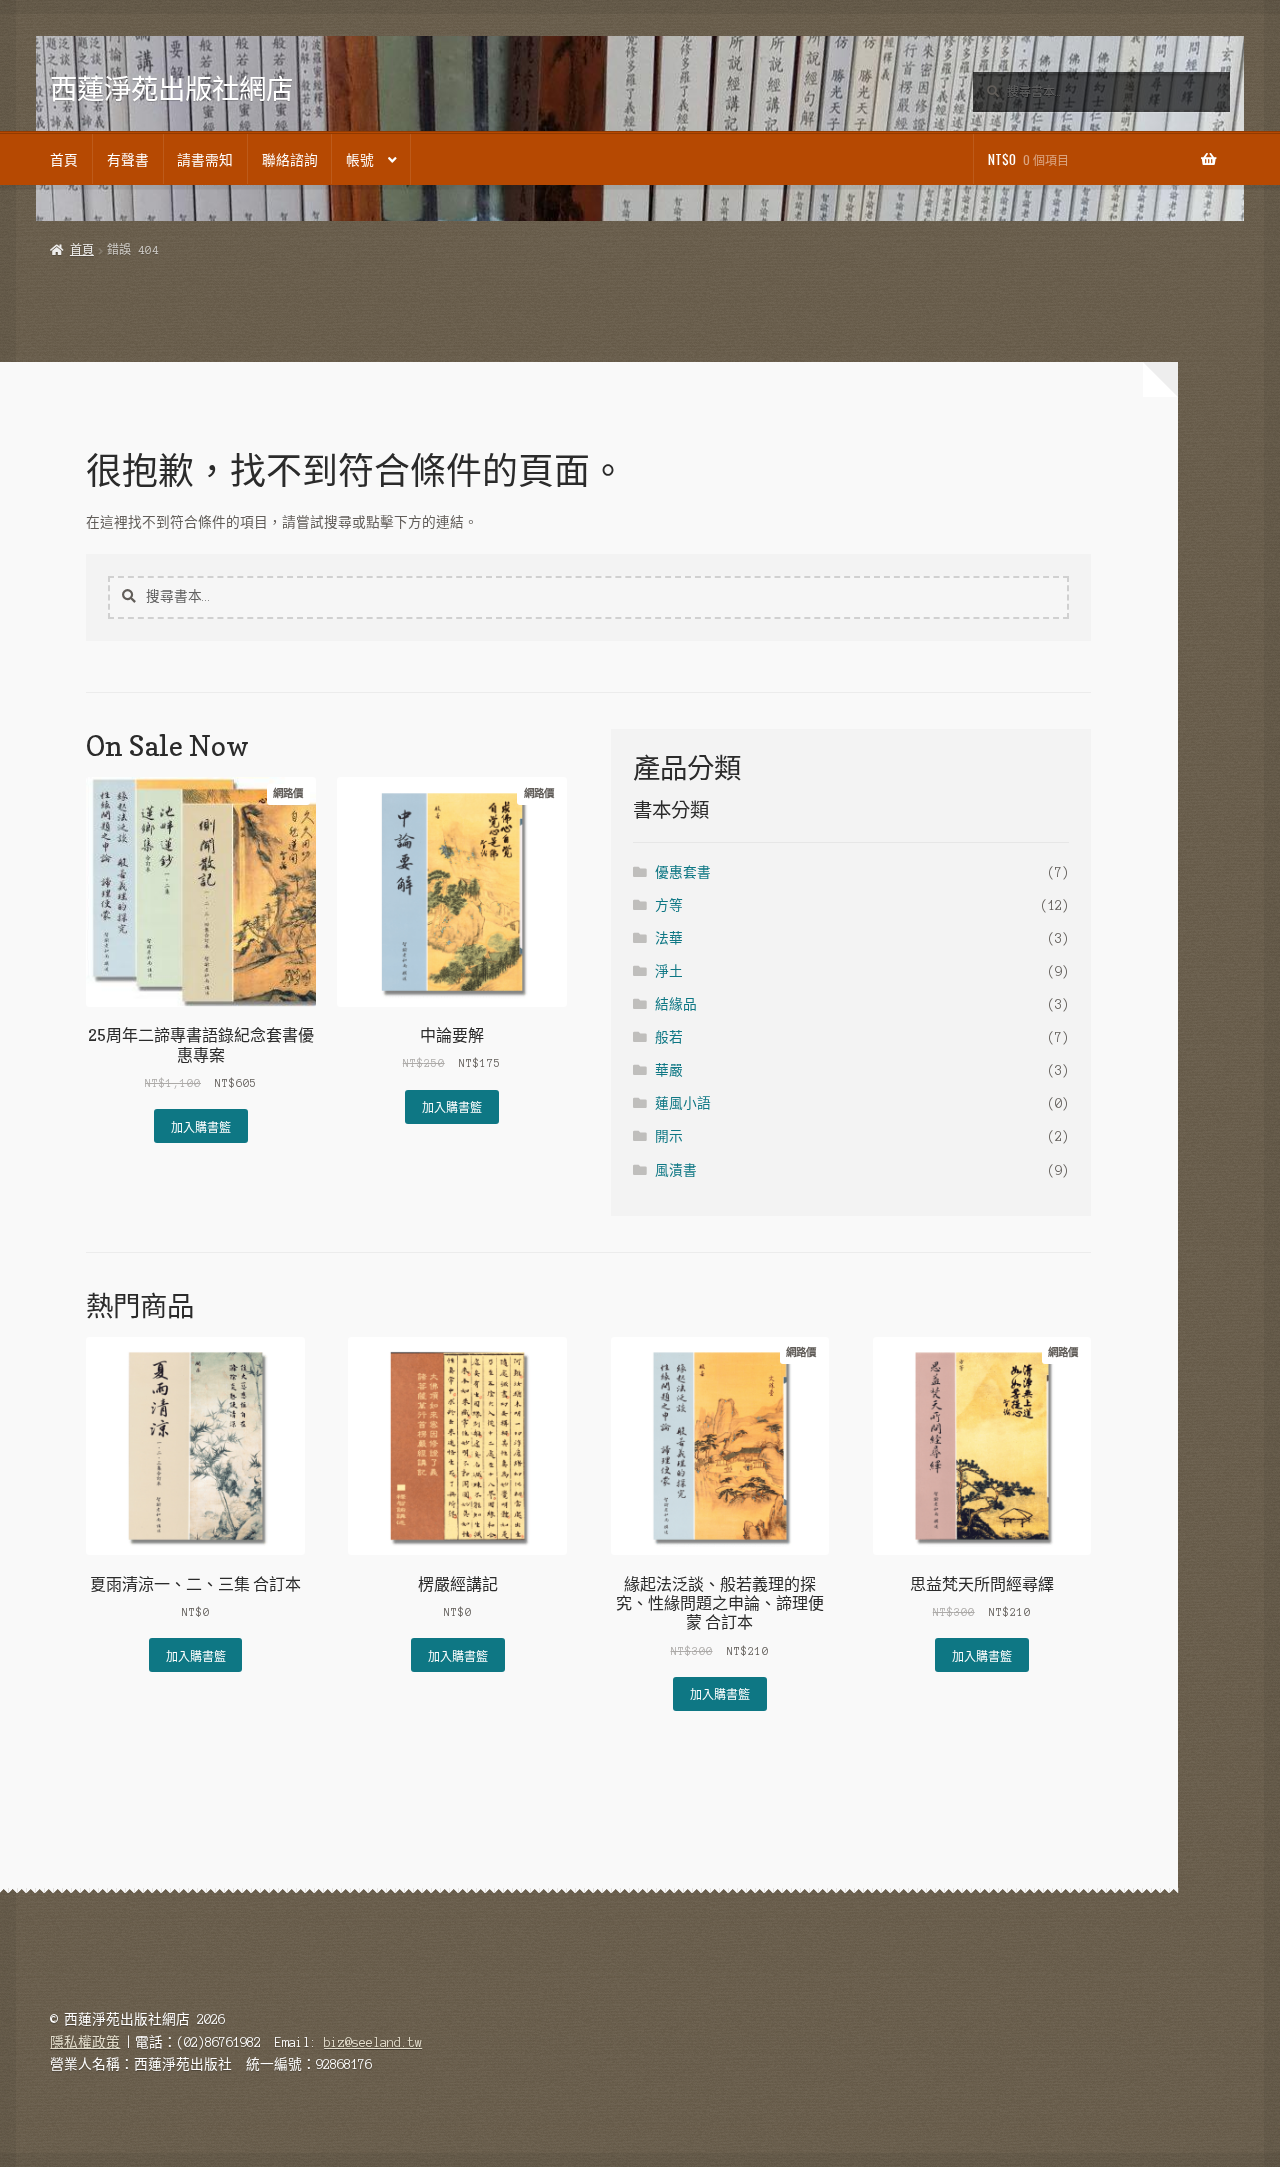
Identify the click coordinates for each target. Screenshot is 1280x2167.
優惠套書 (683, 872)
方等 (669, 905)
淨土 (669, 971)
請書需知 (205, 159)
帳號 (360, 159)
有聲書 (128, 159)
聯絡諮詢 (290, 159)
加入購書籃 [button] (201, 1126)
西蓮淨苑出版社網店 (171, 88)
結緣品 (676, 1004)
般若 (669, 1037)
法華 (669, 938)
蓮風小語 (683, 1103)
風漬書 (676, 1170)
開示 (669, 1136)
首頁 (64, 159)
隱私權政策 (85, 2042)
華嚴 (669, 1070)
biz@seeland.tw (373, 2042)
